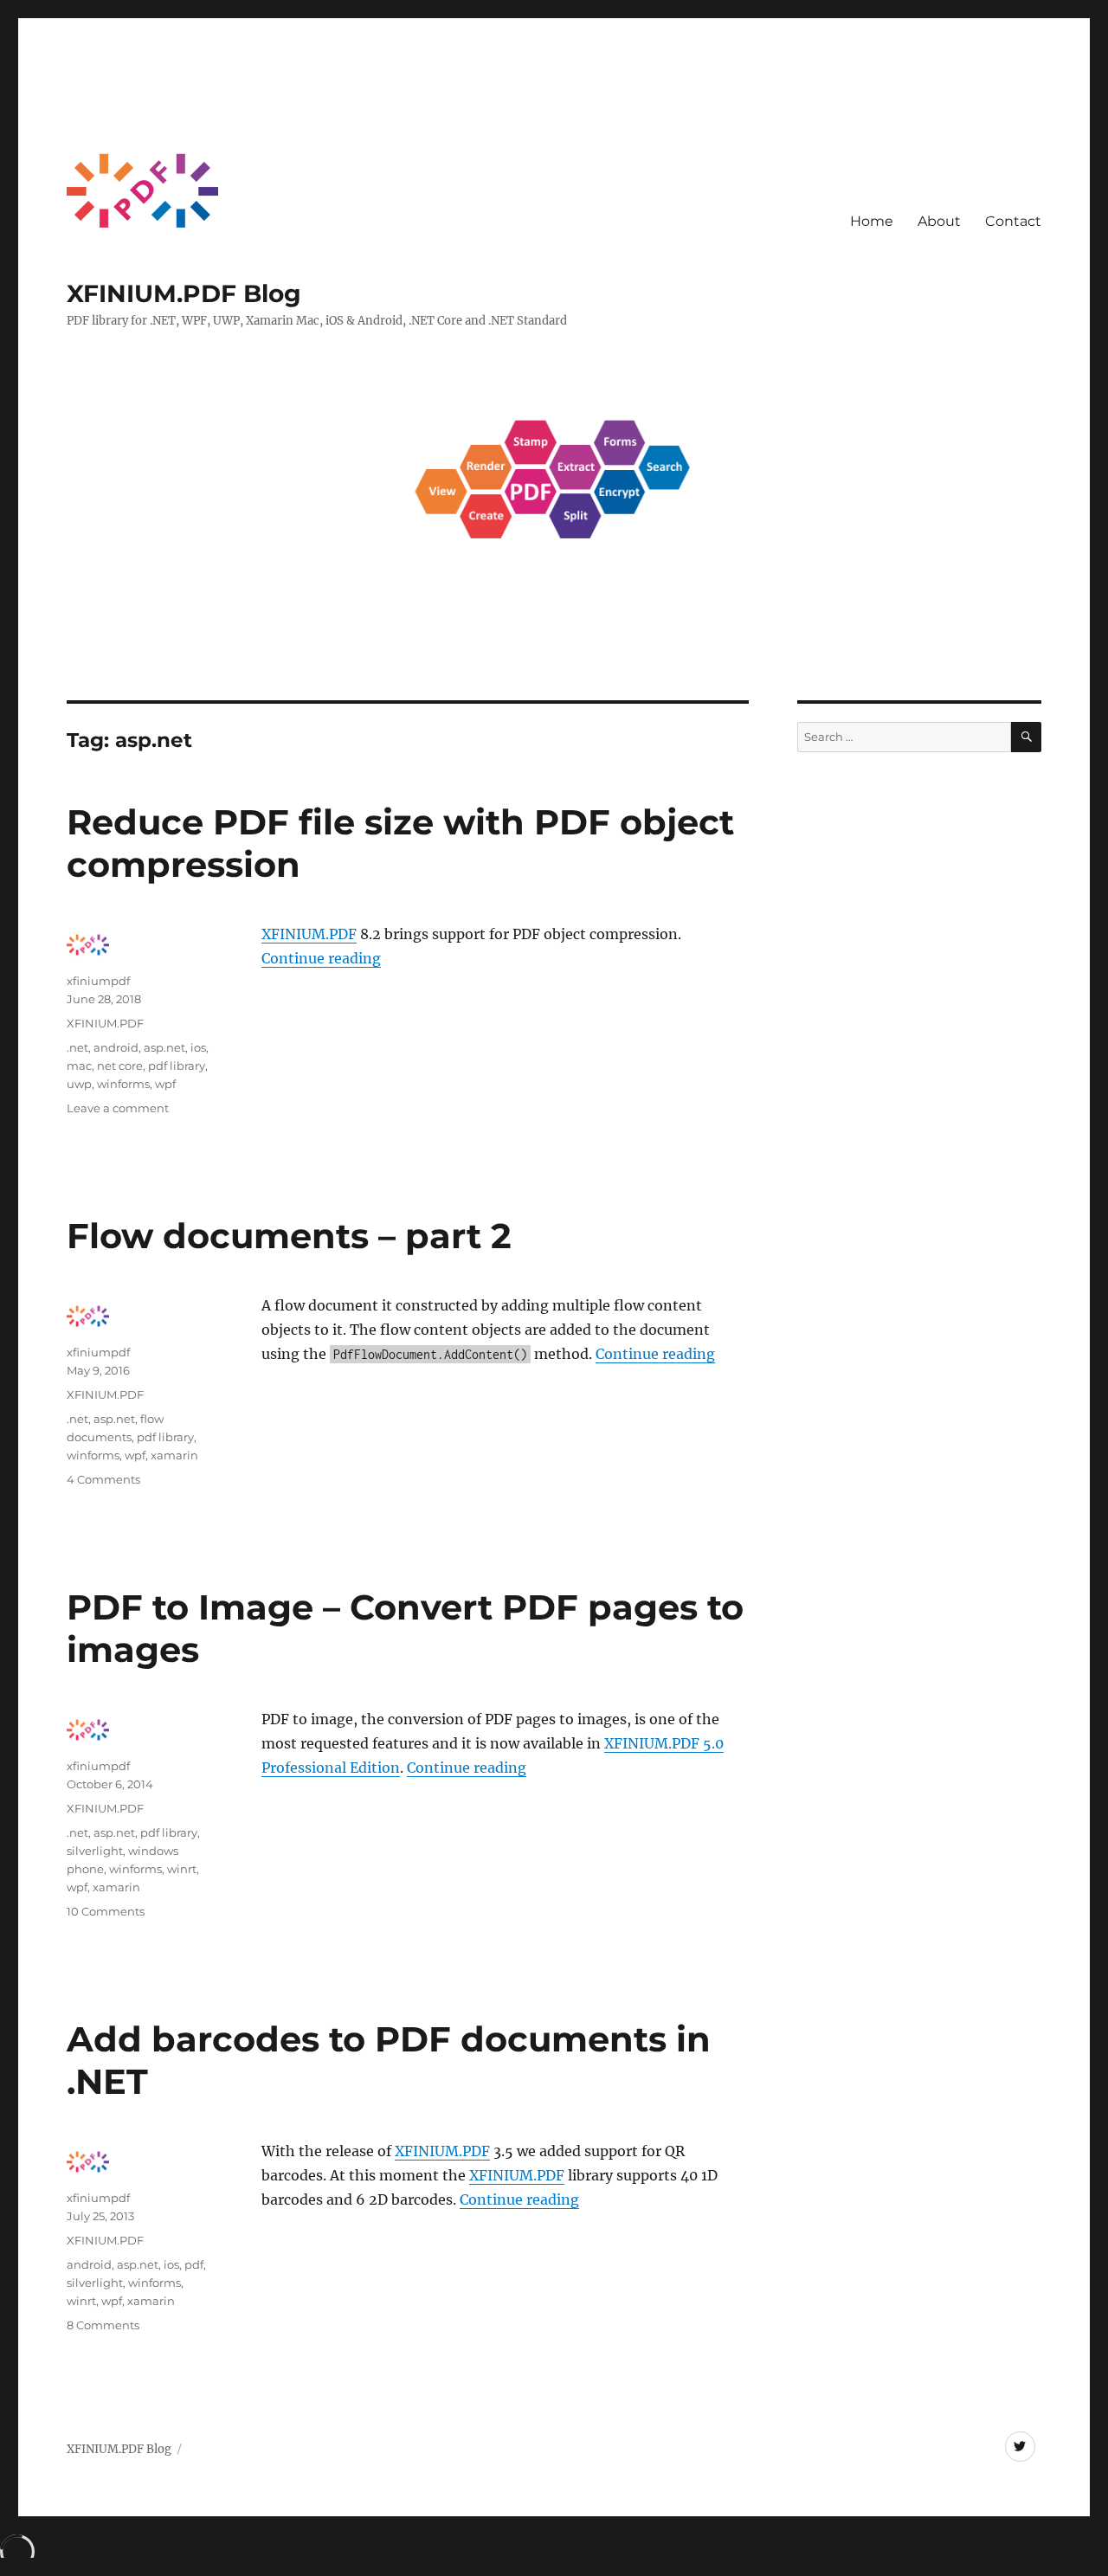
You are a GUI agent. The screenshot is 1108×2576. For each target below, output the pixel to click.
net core (120, 1066)
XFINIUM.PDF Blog (184, 293)
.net (77, 1047)
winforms (123, 1084)
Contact (1013, 221)
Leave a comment (118, 1108)
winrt (182, 1869)
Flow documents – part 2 (289, 1236)
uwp (79, 1084)
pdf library (177, 1066)
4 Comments (103, 1479)
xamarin (174, 1455)
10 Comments (106, 1911)
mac (79, 1066)
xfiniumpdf (98, 981)
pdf (194, 2264)
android (116, 1047)
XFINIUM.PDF (309, 934)
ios (198, 1047)
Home (872, 221)
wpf (165, 1084)
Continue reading (321, 958)
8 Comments (103, 2325)
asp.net (164, 1047)
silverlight (95, 1851)
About (939, 221)
